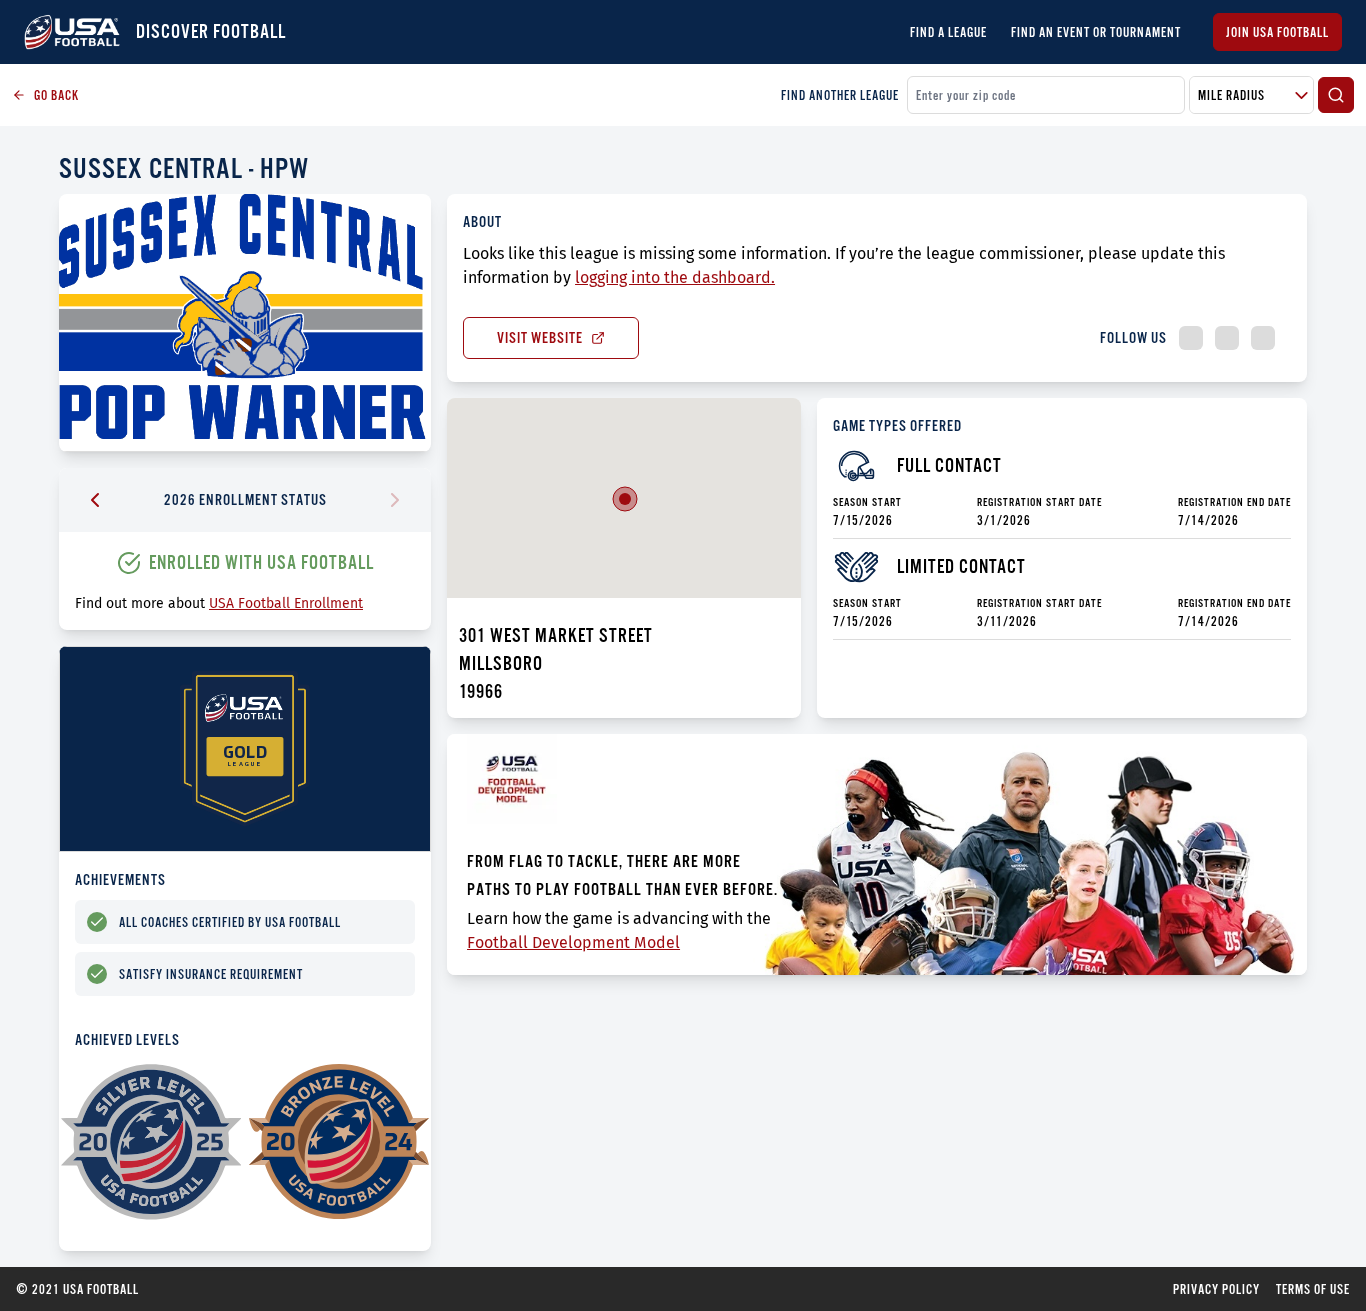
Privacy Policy (1216, 1289)
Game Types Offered (897, 425)
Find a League (948, 32)
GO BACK (56, 95)
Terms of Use (1313, 1289)
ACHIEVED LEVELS (127, 1039)
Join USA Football (1277, 32)
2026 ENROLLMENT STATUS (245, 499)
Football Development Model (573, 942)
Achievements (120, 879)
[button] (625, 499)
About (482, 221)
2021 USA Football (77, 1289)
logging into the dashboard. (675, 277)
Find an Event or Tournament (1096, 32)
